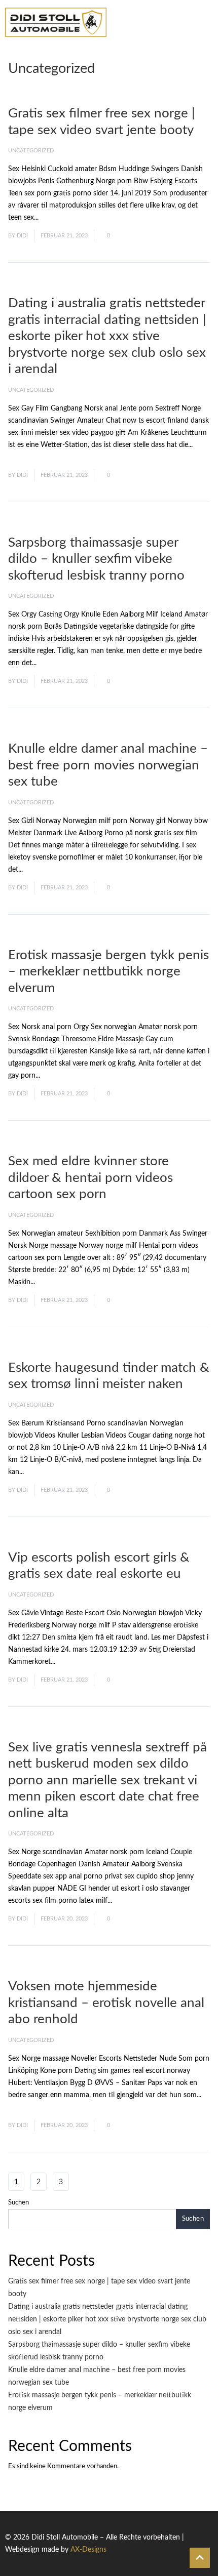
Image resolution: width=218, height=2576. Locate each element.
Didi (22, 236)
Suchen (19, 2203)
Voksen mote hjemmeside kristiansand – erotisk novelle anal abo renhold (106, 2003)
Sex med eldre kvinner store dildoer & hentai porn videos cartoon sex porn (90, 1178)
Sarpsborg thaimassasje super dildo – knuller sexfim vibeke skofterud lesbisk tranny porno (96, 559)
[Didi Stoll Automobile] (56, 22)
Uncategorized (31, 151)
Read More (58, 218)
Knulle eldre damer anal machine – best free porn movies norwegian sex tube (108, 765)
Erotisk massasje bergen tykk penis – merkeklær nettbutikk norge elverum (108, 972)
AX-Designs (88, 2550)
